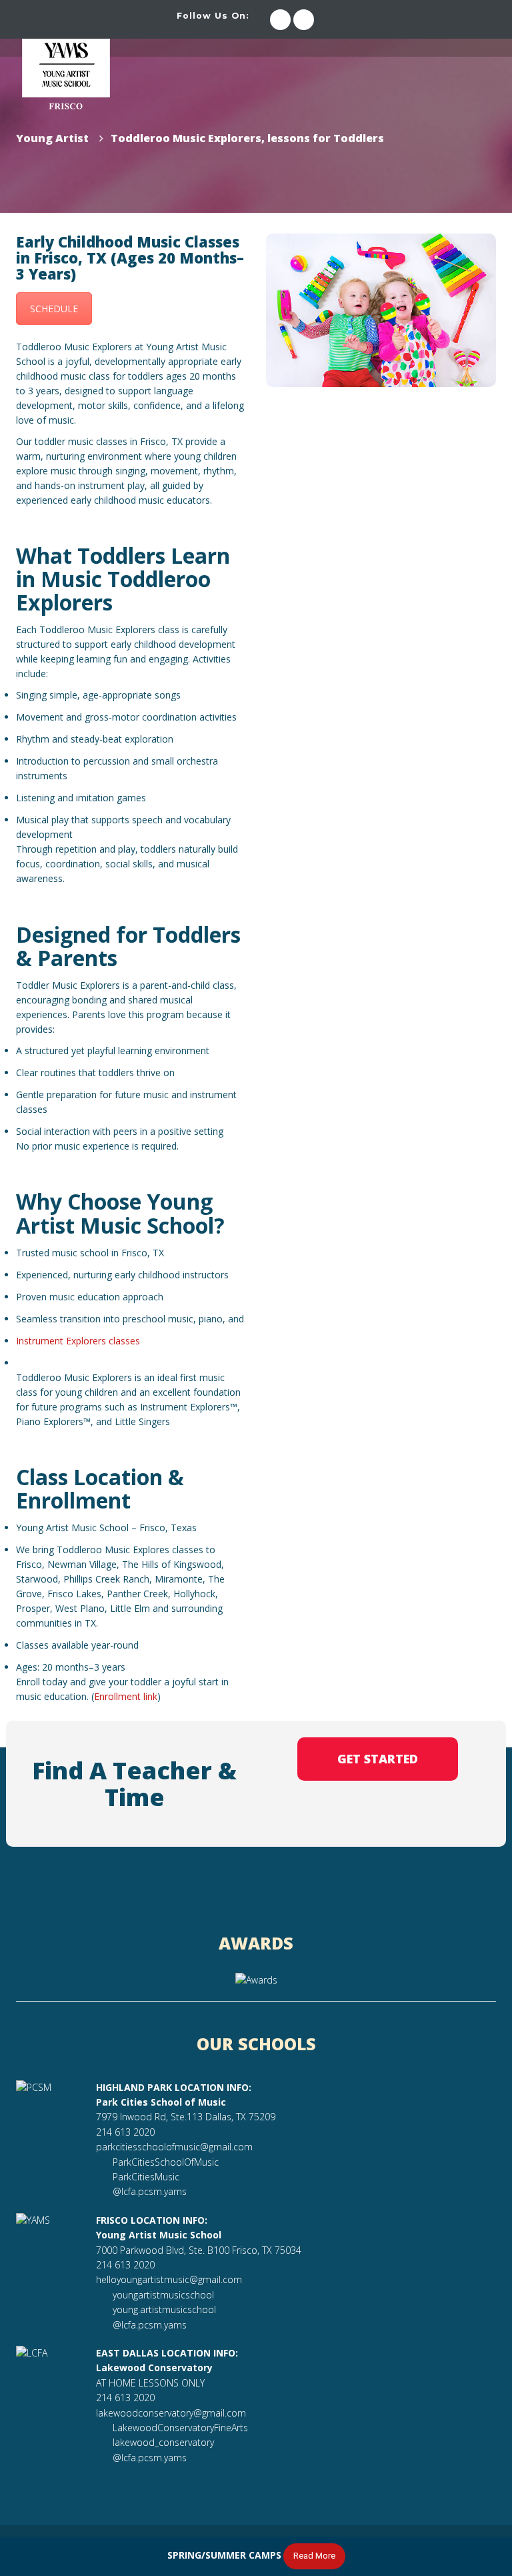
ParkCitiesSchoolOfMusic (166, 2162)
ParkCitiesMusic (146, 2177)
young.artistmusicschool (164, 2309)
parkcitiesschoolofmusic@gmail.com (174, 2147)
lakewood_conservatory (163, 2442)
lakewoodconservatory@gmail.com (171, 2413)
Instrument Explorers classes (78, 1341)
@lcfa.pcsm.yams (150, 2191)
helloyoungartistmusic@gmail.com (169, 2279)
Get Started (378, 1759)
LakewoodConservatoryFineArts (180, 2428)
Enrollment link (126, 1696)
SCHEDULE (54, 309)
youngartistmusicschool (163, 2295)
